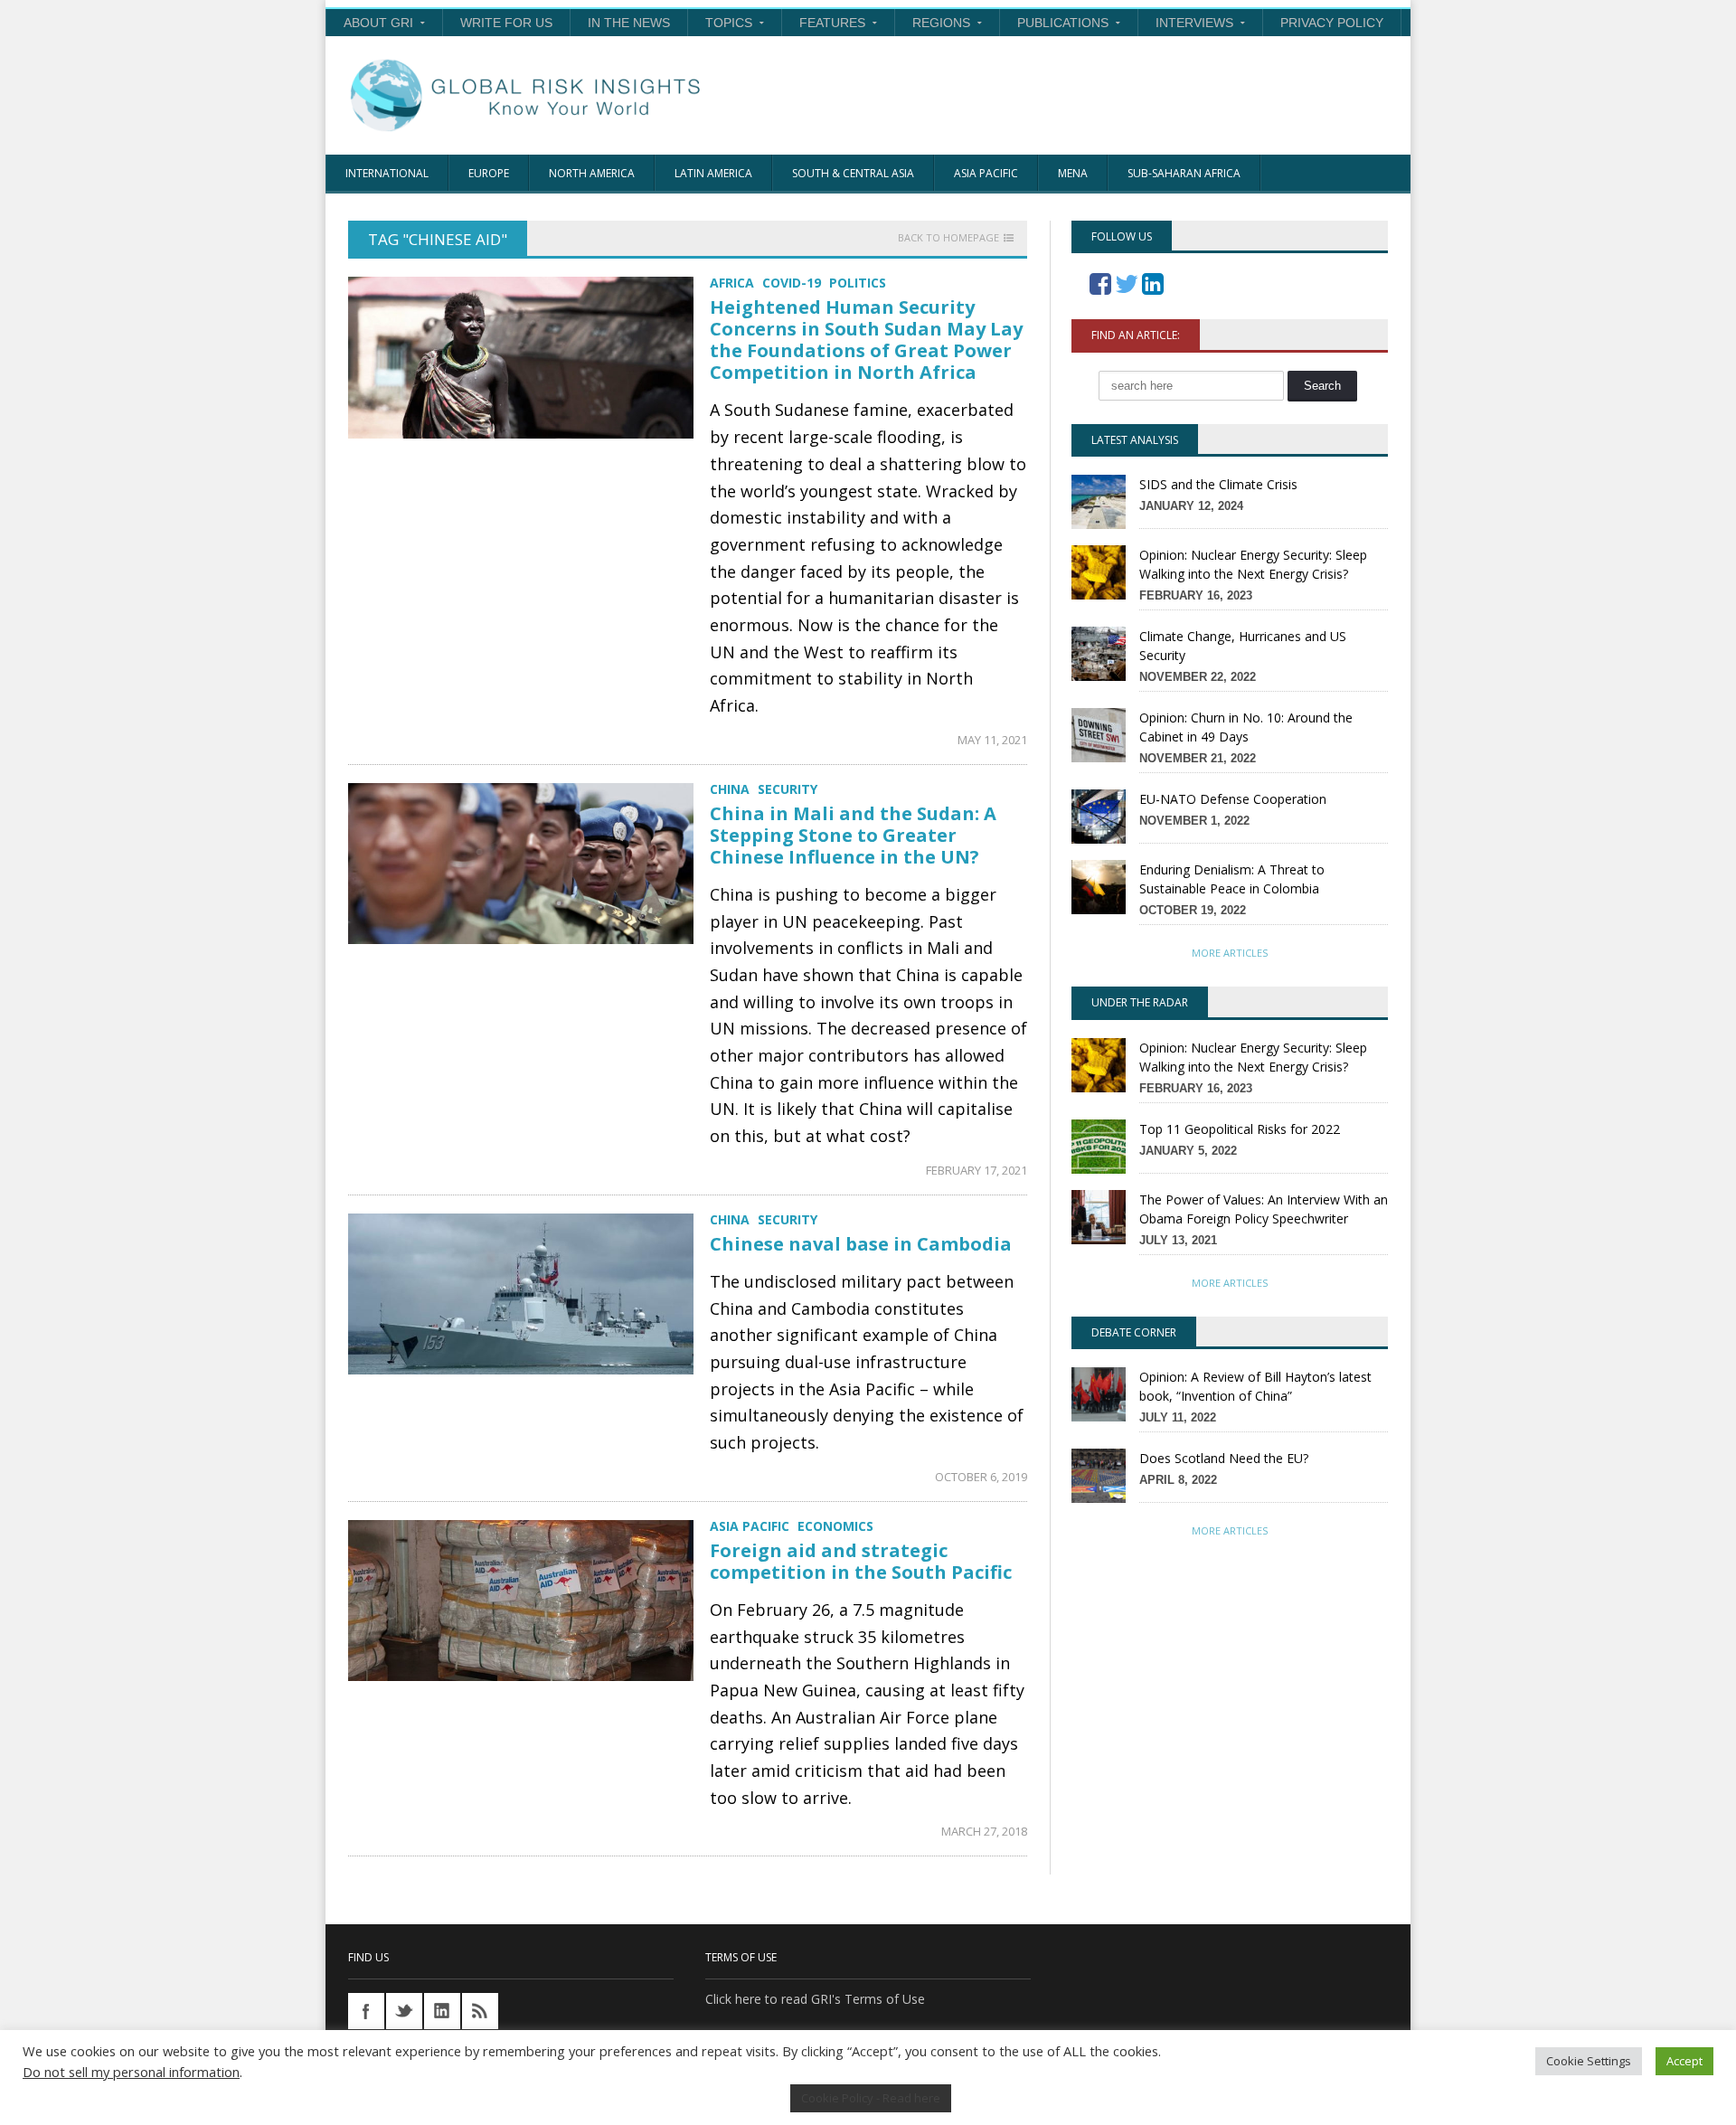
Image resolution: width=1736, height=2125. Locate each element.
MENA (1073, 173)
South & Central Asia (853, 173)
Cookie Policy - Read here (871, 2098)
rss (480, 2011)
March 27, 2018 (984, 1831)
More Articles (1230, 953)
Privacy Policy (1332, 23)
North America (592, 173)
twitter (404, 2011)
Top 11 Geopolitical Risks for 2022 (1240, 1129)
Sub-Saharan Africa (1184, 173)
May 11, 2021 (992, 740)
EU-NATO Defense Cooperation (1233, 799)
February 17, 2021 (976, 1170)
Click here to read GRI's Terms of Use (815, 1999)
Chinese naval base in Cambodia (861, 1244)
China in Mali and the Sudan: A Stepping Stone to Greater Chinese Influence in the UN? (853, 835)
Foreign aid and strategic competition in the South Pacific (861, 1561)
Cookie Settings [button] (1589, 2061)
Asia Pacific (986, 173)
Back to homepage (948, 238)
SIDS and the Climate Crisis (1218, 484)
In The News (629, 23)
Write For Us (506, 23)
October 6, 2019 (981, 1477)
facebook (366, 2011)
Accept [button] (1684, 2061)
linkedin (442, 2011)
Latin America (713, 173)
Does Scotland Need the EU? (1224, 1458)
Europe (489, 173)
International (387, 173)
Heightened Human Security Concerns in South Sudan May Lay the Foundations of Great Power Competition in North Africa (866, 340)
